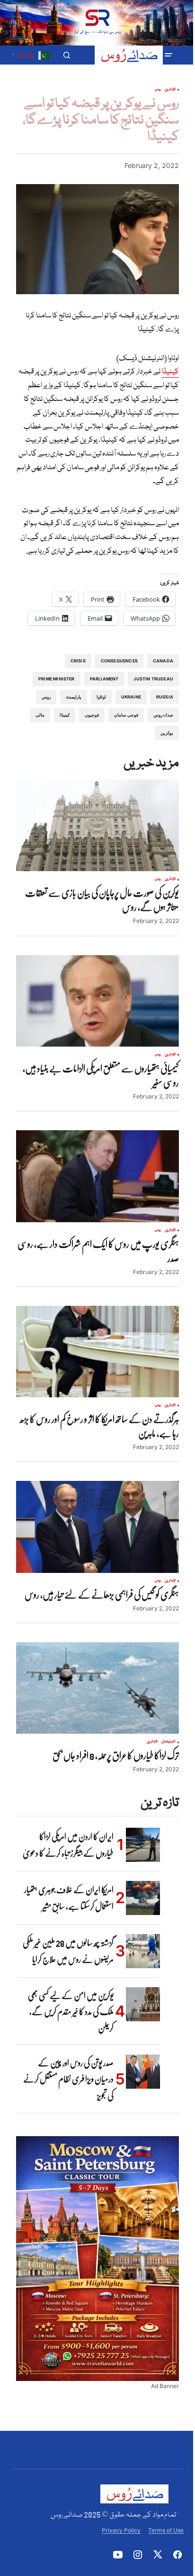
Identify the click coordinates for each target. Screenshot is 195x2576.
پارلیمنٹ (74, 697)
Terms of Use (166, 2530)
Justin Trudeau (153, 679)
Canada (163, 661)
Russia (165, 697)
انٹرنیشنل (168, 1742)
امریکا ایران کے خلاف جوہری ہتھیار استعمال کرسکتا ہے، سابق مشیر (69, 1898)
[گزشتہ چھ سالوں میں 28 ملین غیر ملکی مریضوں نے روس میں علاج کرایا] (143, 1951)
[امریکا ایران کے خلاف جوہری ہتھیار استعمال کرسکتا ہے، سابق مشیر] (143, 1898)
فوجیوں (92, 715)
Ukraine (131, 697)
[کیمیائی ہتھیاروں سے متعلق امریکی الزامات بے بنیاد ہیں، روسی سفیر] (97, 1001)
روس (158, 90)
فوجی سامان (126, 715)
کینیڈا (170, 372)
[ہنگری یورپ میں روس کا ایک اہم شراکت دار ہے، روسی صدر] (97, 1176)
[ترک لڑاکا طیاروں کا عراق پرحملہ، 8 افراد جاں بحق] (97, 1688)
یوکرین (167, 733)
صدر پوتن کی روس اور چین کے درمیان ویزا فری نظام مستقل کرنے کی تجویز (68, 2079)
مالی (40, 715)
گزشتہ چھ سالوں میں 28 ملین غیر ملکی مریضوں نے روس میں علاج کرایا (68, 1951)
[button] (168, 55)
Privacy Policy (121, 2530)
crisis (78, 661)
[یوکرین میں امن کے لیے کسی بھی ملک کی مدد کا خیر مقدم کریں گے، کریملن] (143, 2004)
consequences (119, 661)
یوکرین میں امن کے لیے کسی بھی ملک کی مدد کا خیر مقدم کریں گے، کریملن (71, 2012)
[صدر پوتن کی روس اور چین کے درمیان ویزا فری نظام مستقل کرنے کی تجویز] (143, 2072)
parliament (104, 679)
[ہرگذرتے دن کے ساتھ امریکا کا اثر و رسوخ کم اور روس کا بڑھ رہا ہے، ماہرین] (97, 1352)
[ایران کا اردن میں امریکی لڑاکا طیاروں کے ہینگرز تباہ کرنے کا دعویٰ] (143, 1845)
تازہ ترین (170, 90)
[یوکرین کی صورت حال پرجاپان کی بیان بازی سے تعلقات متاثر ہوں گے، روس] (97, 826)
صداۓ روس (163, 715)
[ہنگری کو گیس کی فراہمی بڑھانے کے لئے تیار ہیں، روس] (97, 1527)
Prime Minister (57, 679)
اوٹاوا (101, 697)
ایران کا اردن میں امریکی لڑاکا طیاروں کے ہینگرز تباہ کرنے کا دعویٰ (68, 1845)
